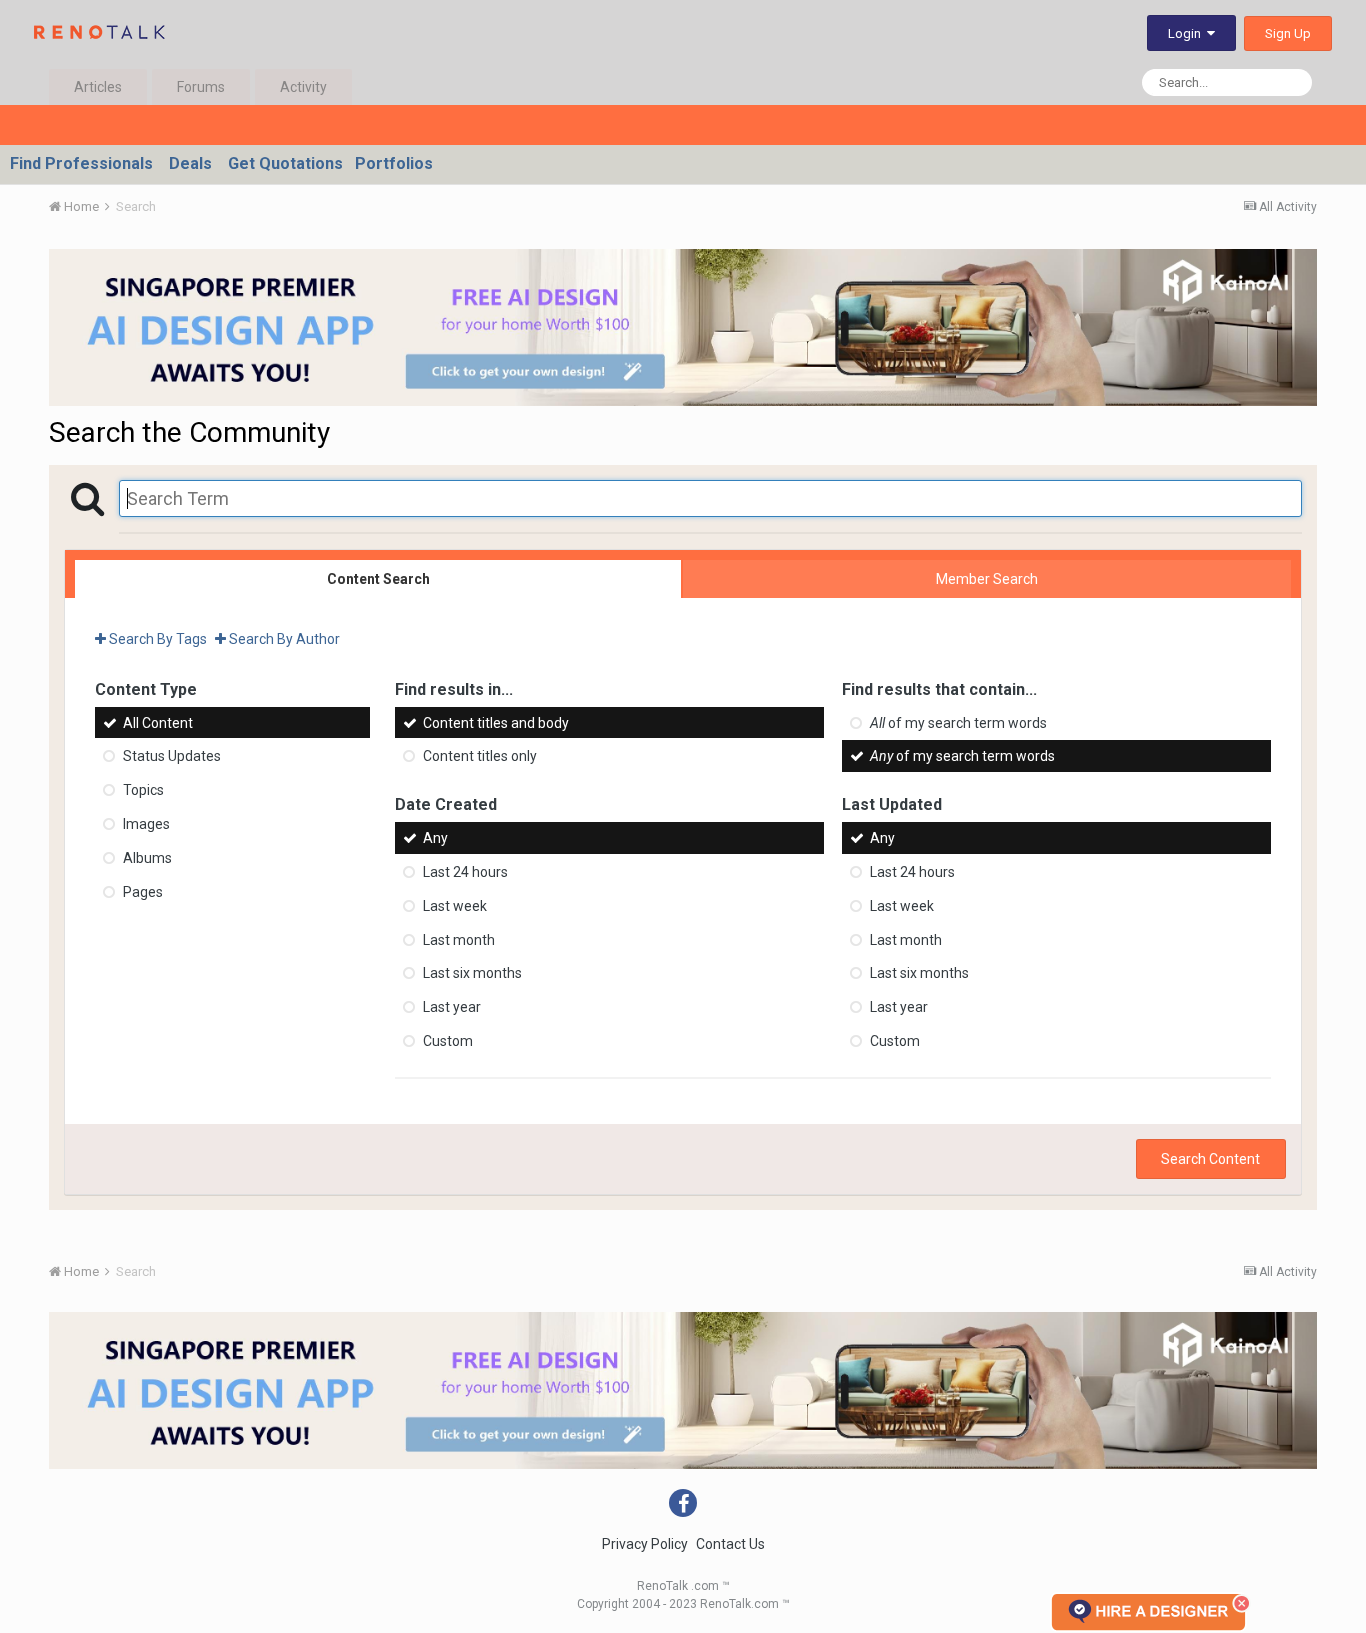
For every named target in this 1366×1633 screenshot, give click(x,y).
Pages (143, 891)
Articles (98, 87)
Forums (201, 87)
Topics (143, 790)
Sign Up (1288, 33)
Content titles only (480, 756)
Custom (448, 1041)
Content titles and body (496, 722)
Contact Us (730, 1544)
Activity (303, 87)
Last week (455, 906)
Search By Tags (156, 639)
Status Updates (172, 756)
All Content (158, 722)
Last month (459, 939)
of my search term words (958, 722)
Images (146, 824)
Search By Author (283, 639)
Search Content (1210, 1159)
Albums (147, 858)
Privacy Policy (645, 1544)
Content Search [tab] (378, 579)
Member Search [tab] (987, 579)
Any (435, 838)
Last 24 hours (465, 872)
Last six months (472, 973)
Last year (452, 1007)
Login (1187, 33)
